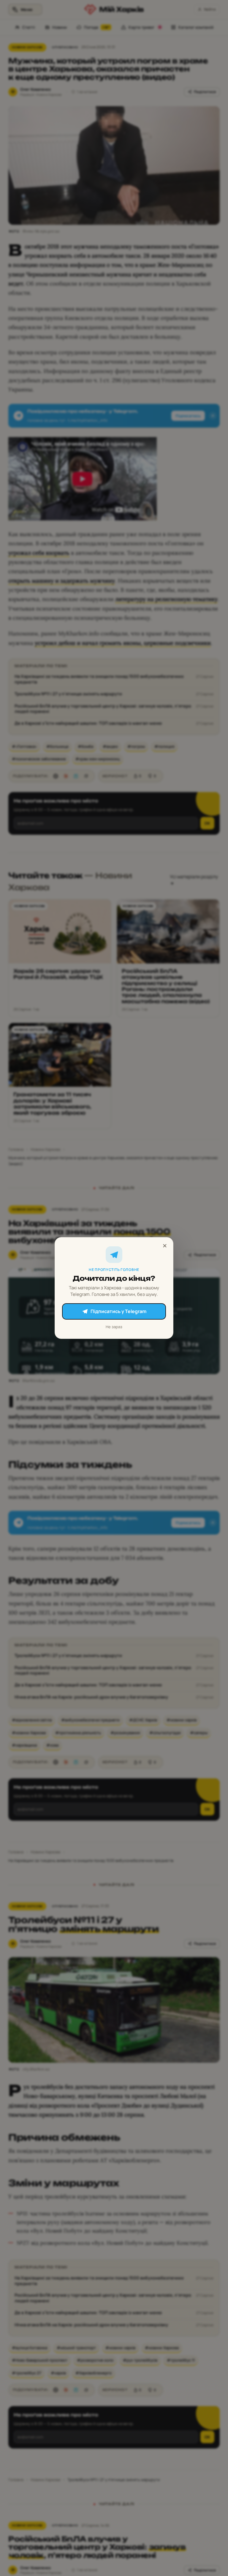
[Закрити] (165, 1246)
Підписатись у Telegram (118, 1311)
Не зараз (114, 1327)
